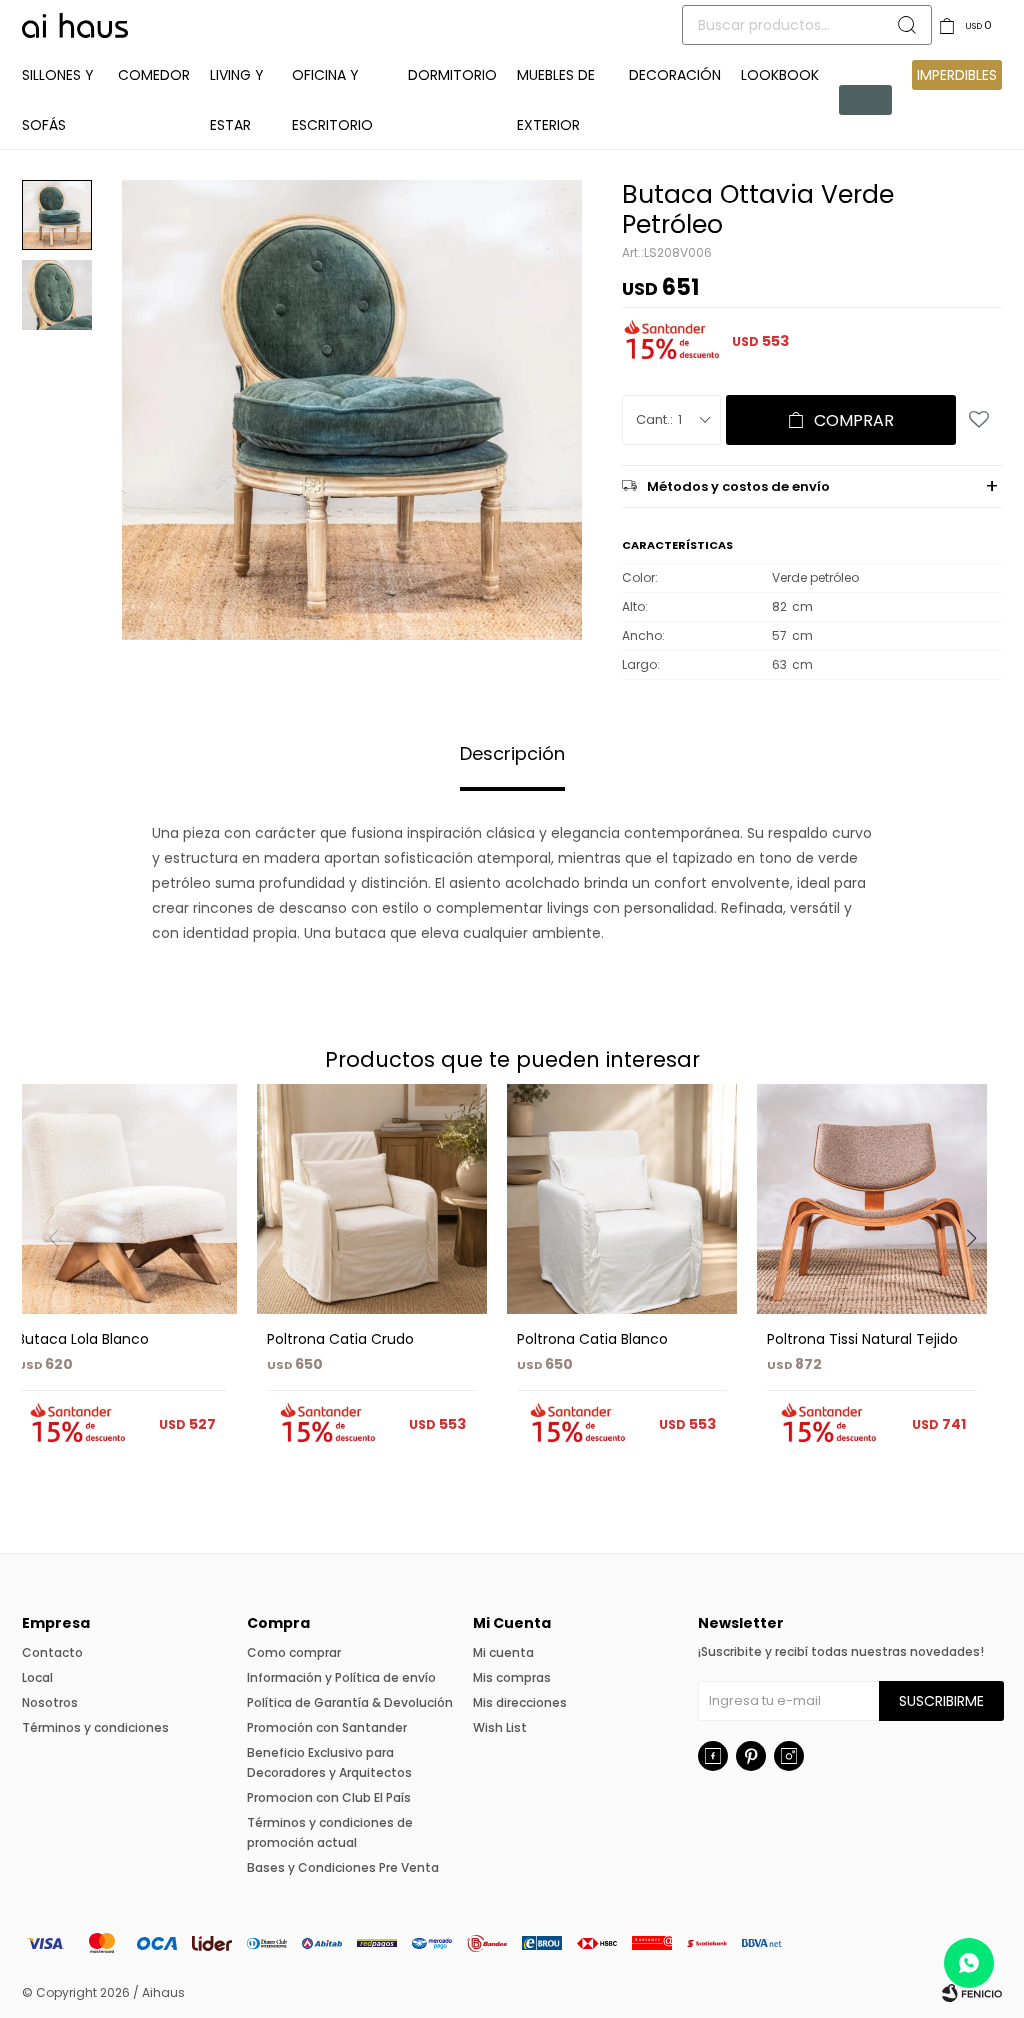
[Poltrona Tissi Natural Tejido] (872, 1199)
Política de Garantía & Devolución (350, 1702)
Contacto (52, 1652)
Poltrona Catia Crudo (340, 1339)
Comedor (154, 75)
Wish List (500, 1727)
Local (37, 1677)
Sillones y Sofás (58, 100)
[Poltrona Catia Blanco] (622, 1199)
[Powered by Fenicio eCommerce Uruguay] (972, 1993)
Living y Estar (237, 100)
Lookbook (780, 75)
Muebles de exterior (556, 100)
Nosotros (50, 1702)
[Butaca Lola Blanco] (122, 1199)
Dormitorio (452, 75)
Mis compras (512, 1677)
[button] (978, 1279)
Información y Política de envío (341, 1677)
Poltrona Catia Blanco (592, 1339)
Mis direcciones (520, 1702)
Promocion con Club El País (329, 1797)
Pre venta (865, 100)
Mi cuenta (503, 1652)
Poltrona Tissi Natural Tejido (862, 1339)
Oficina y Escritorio (332, 100)
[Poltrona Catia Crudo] (372, 1199)
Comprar (854, 420)
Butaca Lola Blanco (83, 1339)
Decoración (675, 75)
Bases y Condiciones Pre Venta (343, 1867)
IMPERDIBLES (957, 75)
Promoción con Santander (327, 1727)
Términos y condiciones (95, 1727)
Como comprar (294, 1652)
